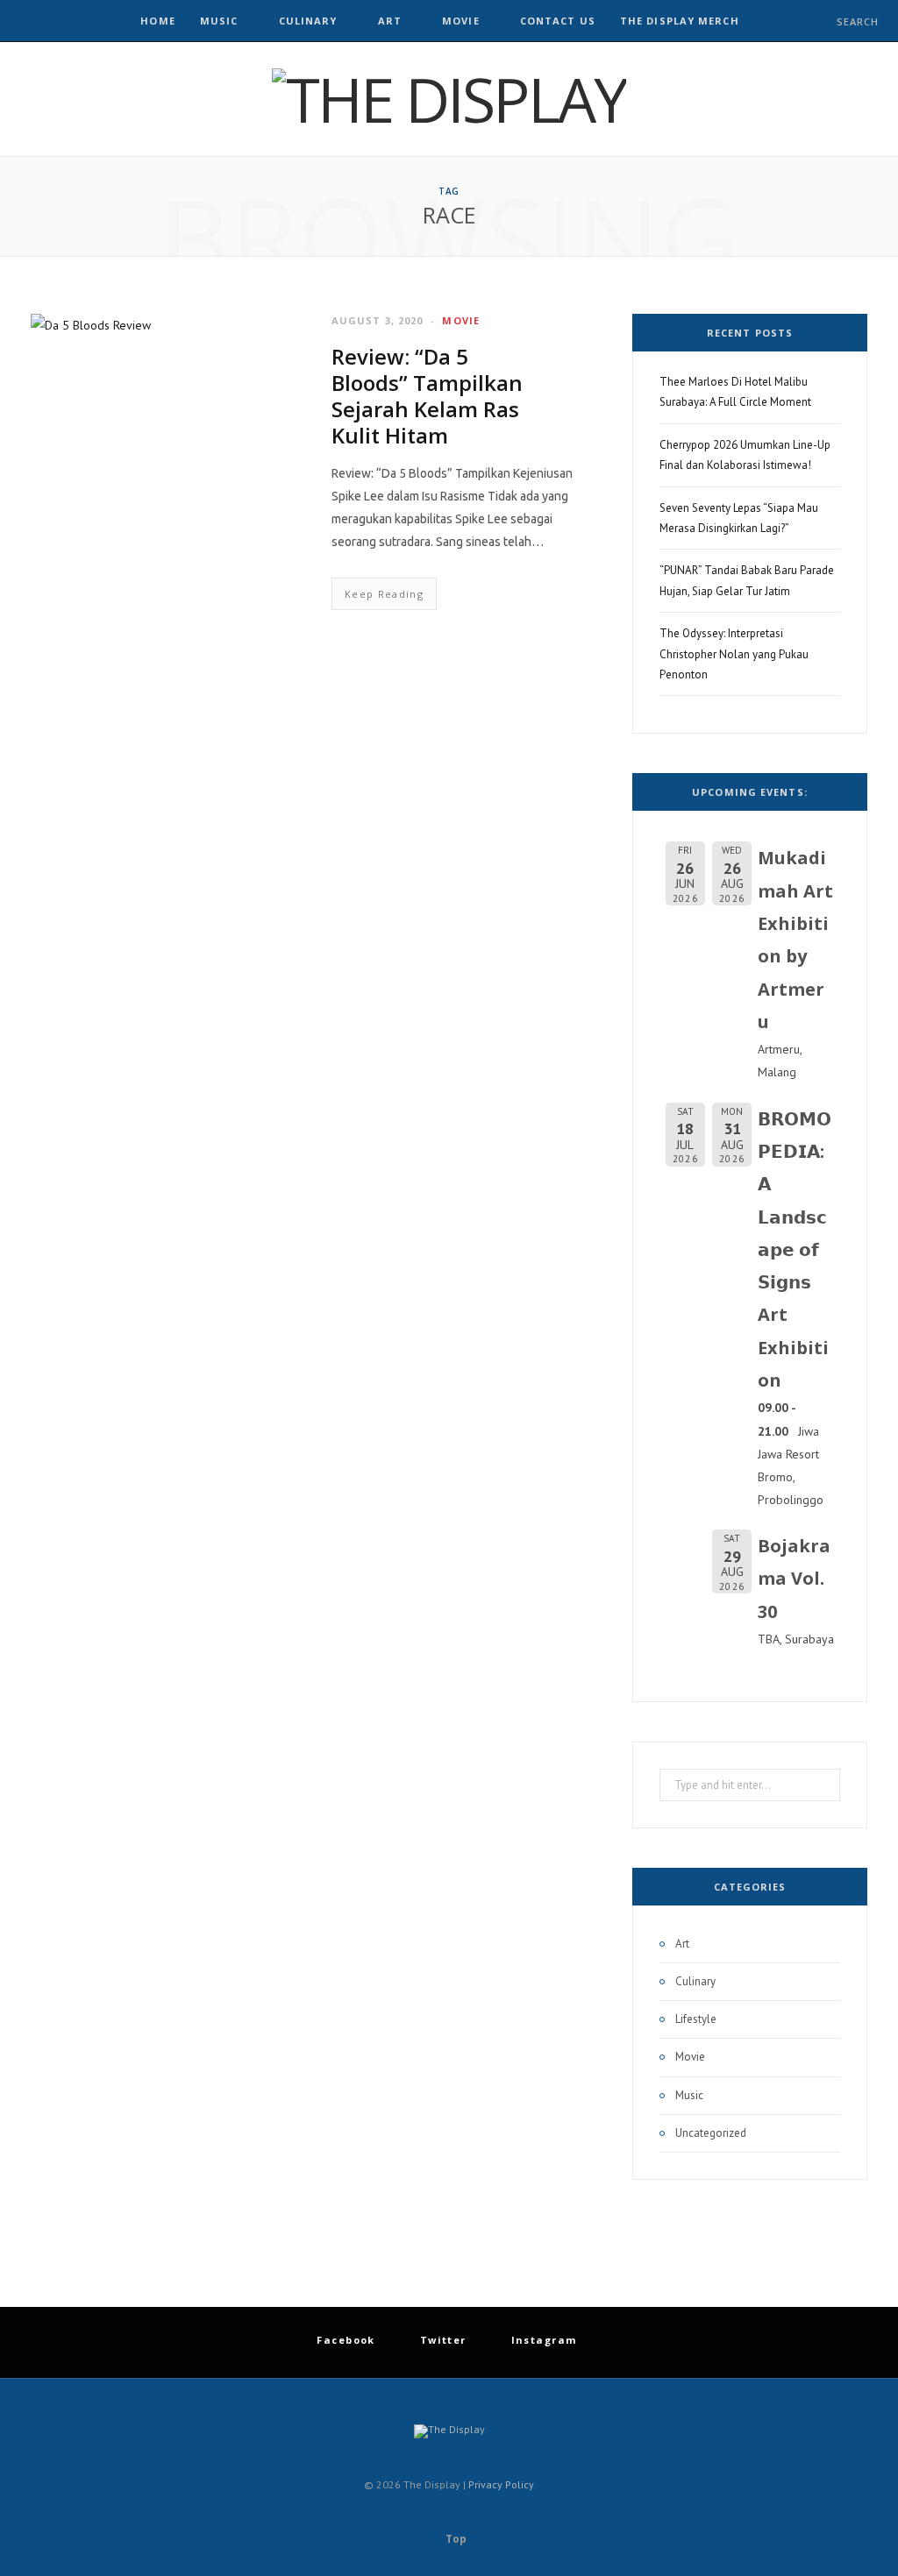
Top (455, 2539)
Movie (461, 21)
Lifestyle (696, 2019)
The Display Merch (680, 21)
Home (157, 21)
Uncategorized (711, 2133)
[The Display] (449, 99)
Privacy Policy (501, 2484)
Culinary (308, 21)
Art (390, 21)
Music (219, 21)
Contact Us (558, 21)
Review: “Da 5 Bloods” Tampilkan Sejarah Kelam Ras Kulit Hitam (427, 396)
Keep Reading (384, 594)
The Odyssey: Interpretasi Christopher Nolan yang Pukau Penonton (734, 654)
